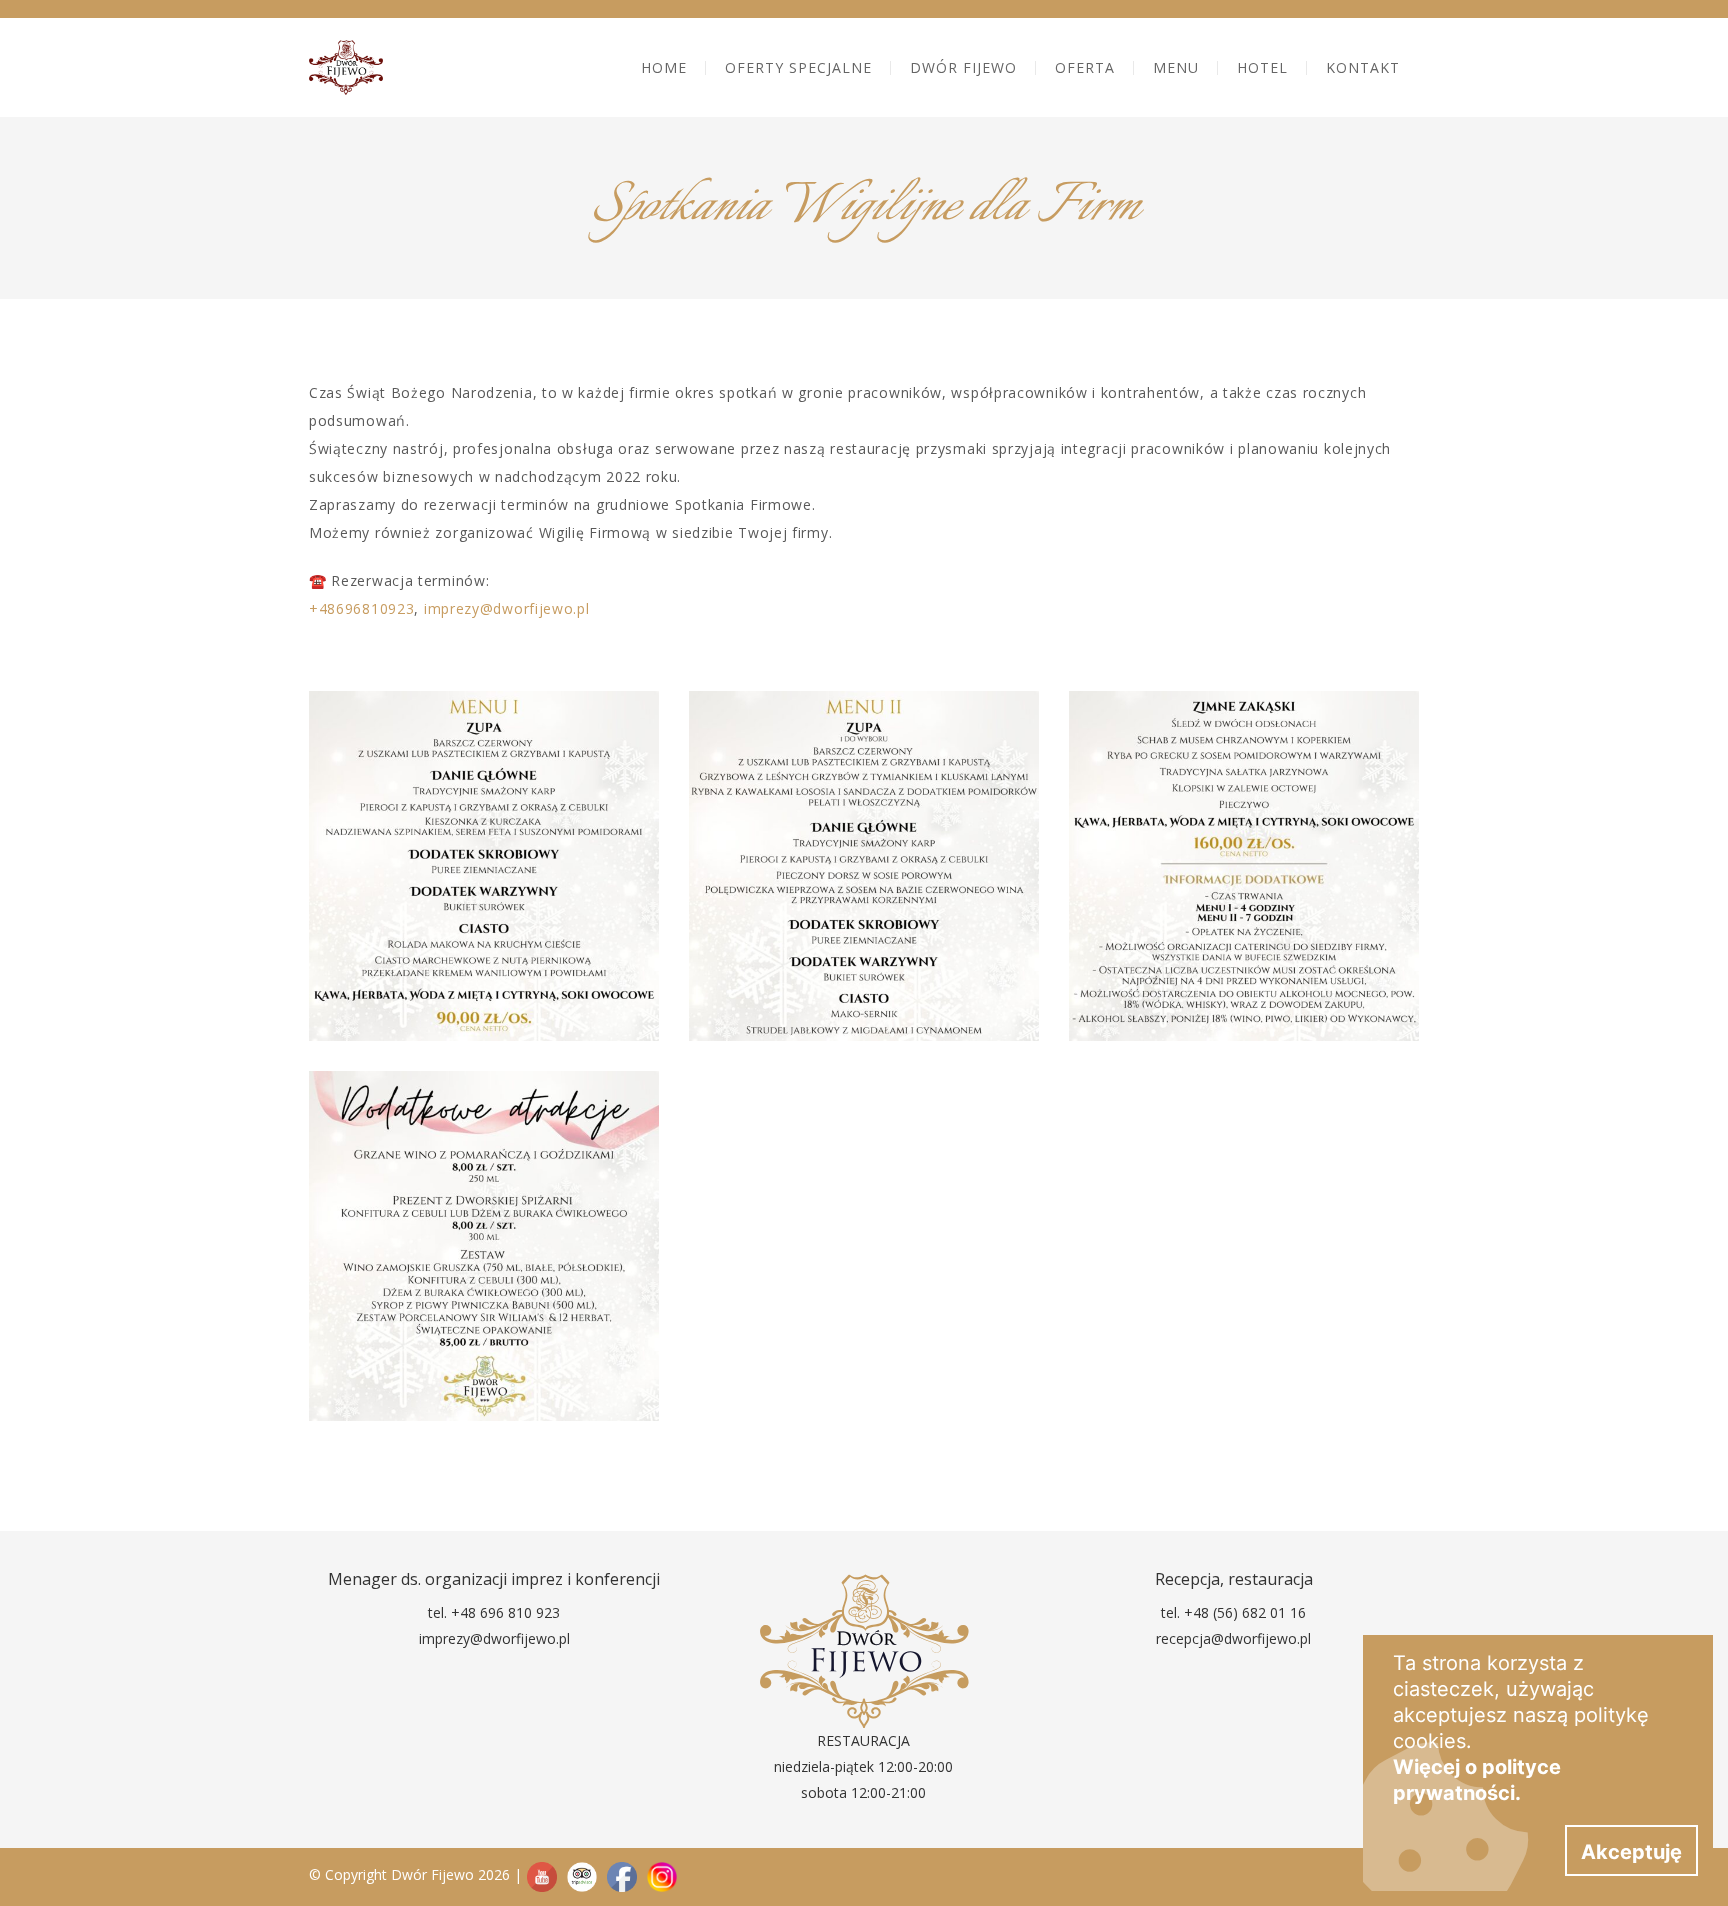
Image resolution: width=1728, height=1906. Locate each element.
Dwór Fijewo (432, 1874)
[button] (963, 67)
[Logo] (346, 67)
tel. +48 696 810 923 (494, 1612)
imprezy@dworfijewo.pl (507, 608)
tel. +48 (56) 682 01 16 (1233, 1612)
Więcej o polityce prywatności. (1477, 1780)
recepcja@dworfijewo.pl (1233, 1638)
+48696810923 (361, 608)
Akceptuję (1631, 1852)
